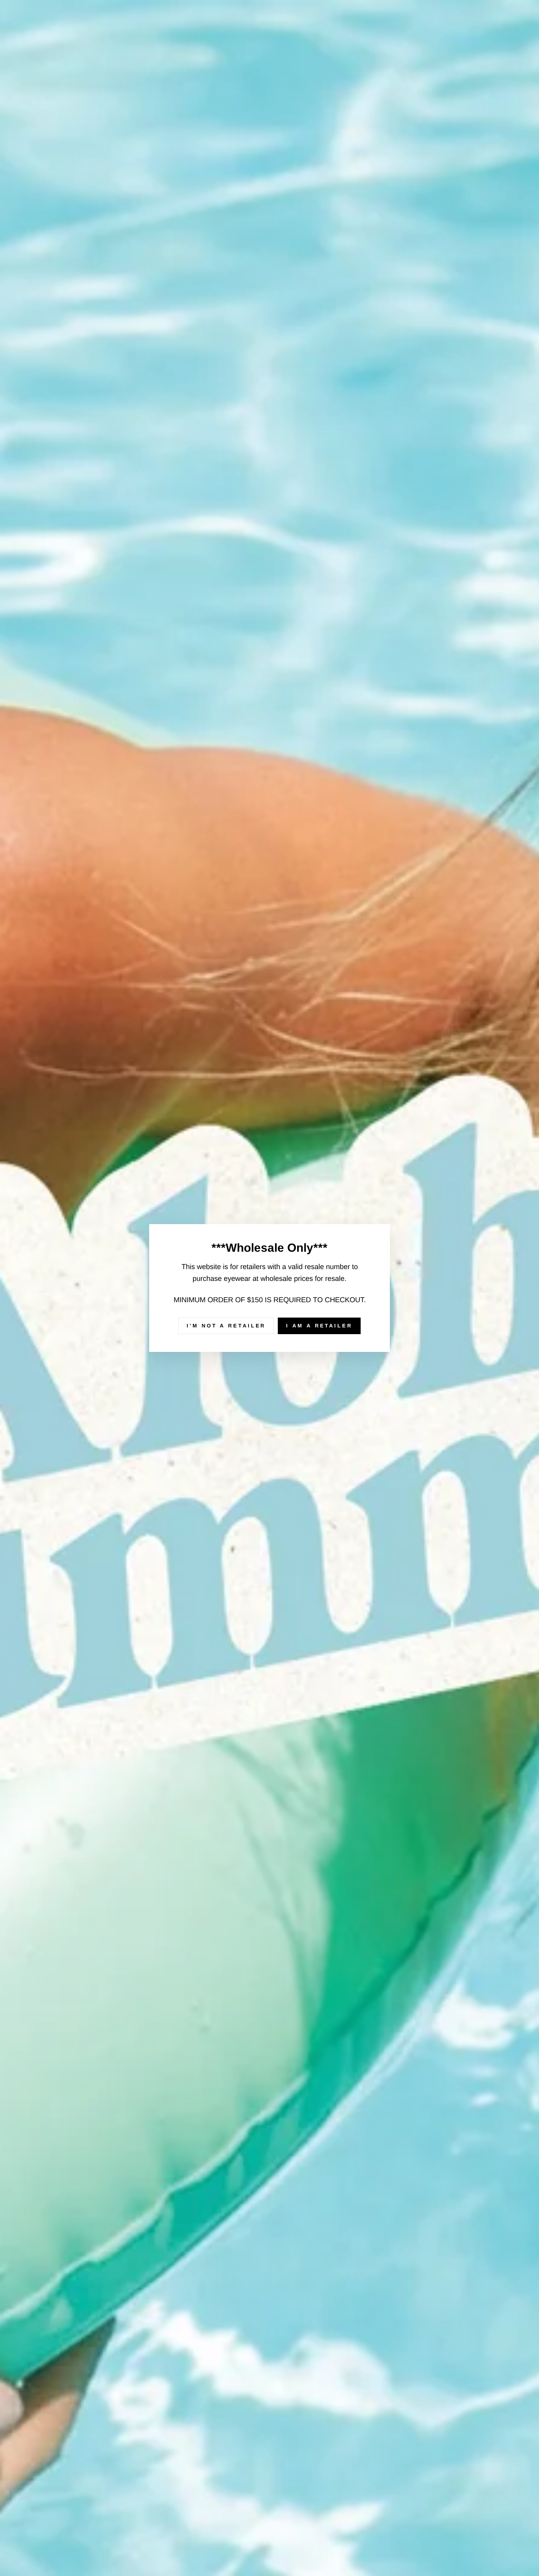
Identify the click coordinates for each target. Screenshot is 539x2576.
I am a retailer (319, 1326)
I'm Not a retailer (226, 1326)
